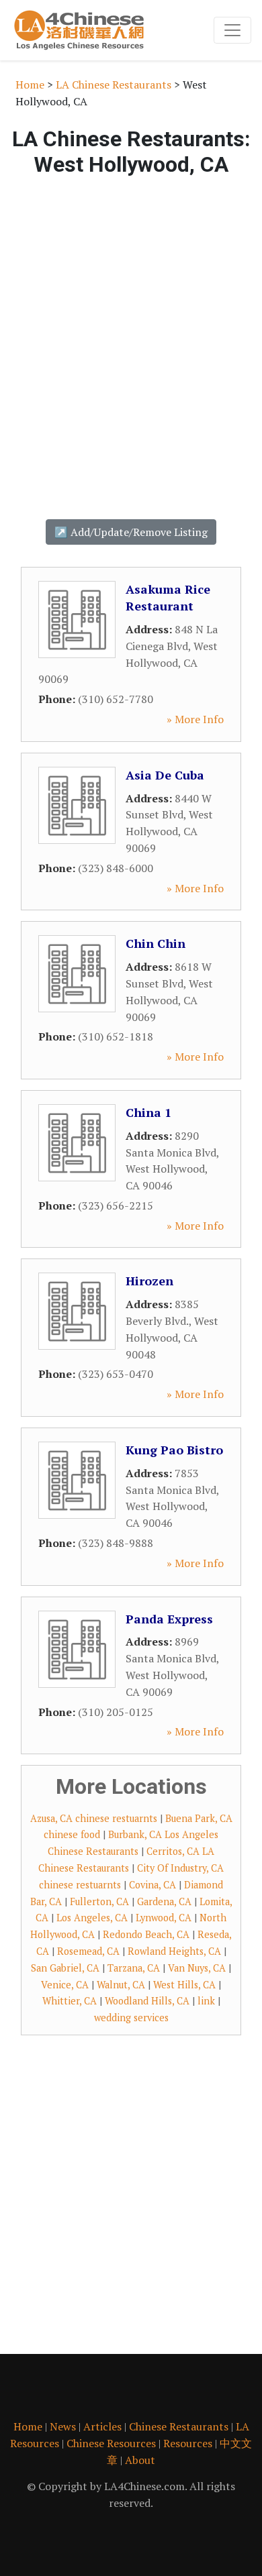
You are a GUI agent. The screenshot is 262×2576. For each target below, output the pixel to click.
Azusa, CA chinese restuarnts (94, 1818)
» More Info (195, 719)
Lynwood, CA (164, 1918)
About (140, 2460)
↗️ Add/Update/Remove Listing (131, 532)
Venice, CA (65, 1985)
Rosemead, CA (88, 1951)
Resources (188, 2443)
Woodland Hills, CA (147, 2001)
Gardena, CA (164, 1901)
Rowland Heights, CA (174, 1951)
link (206, 2001)
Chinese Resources (111, 2443)
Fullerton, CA (99, 1901)
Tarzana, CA (134, 1968)
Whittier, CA (70, 2001)
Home (30, 85)
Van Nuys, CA (197, 1968)
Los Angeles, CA (92, 1918)
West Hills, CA (184, 1985)
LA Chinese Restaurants (114, 85)
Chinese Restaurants (179, 2426)
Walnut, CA (121, 1985)
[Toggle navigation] (232, 30)
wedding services (131, 2018)
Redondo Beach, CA (146, 1934)
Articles (102, 2426)
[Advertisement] (131, 340)
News (63, 2426)
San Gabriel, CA (65, 1968)
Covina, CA (152, 1885)
